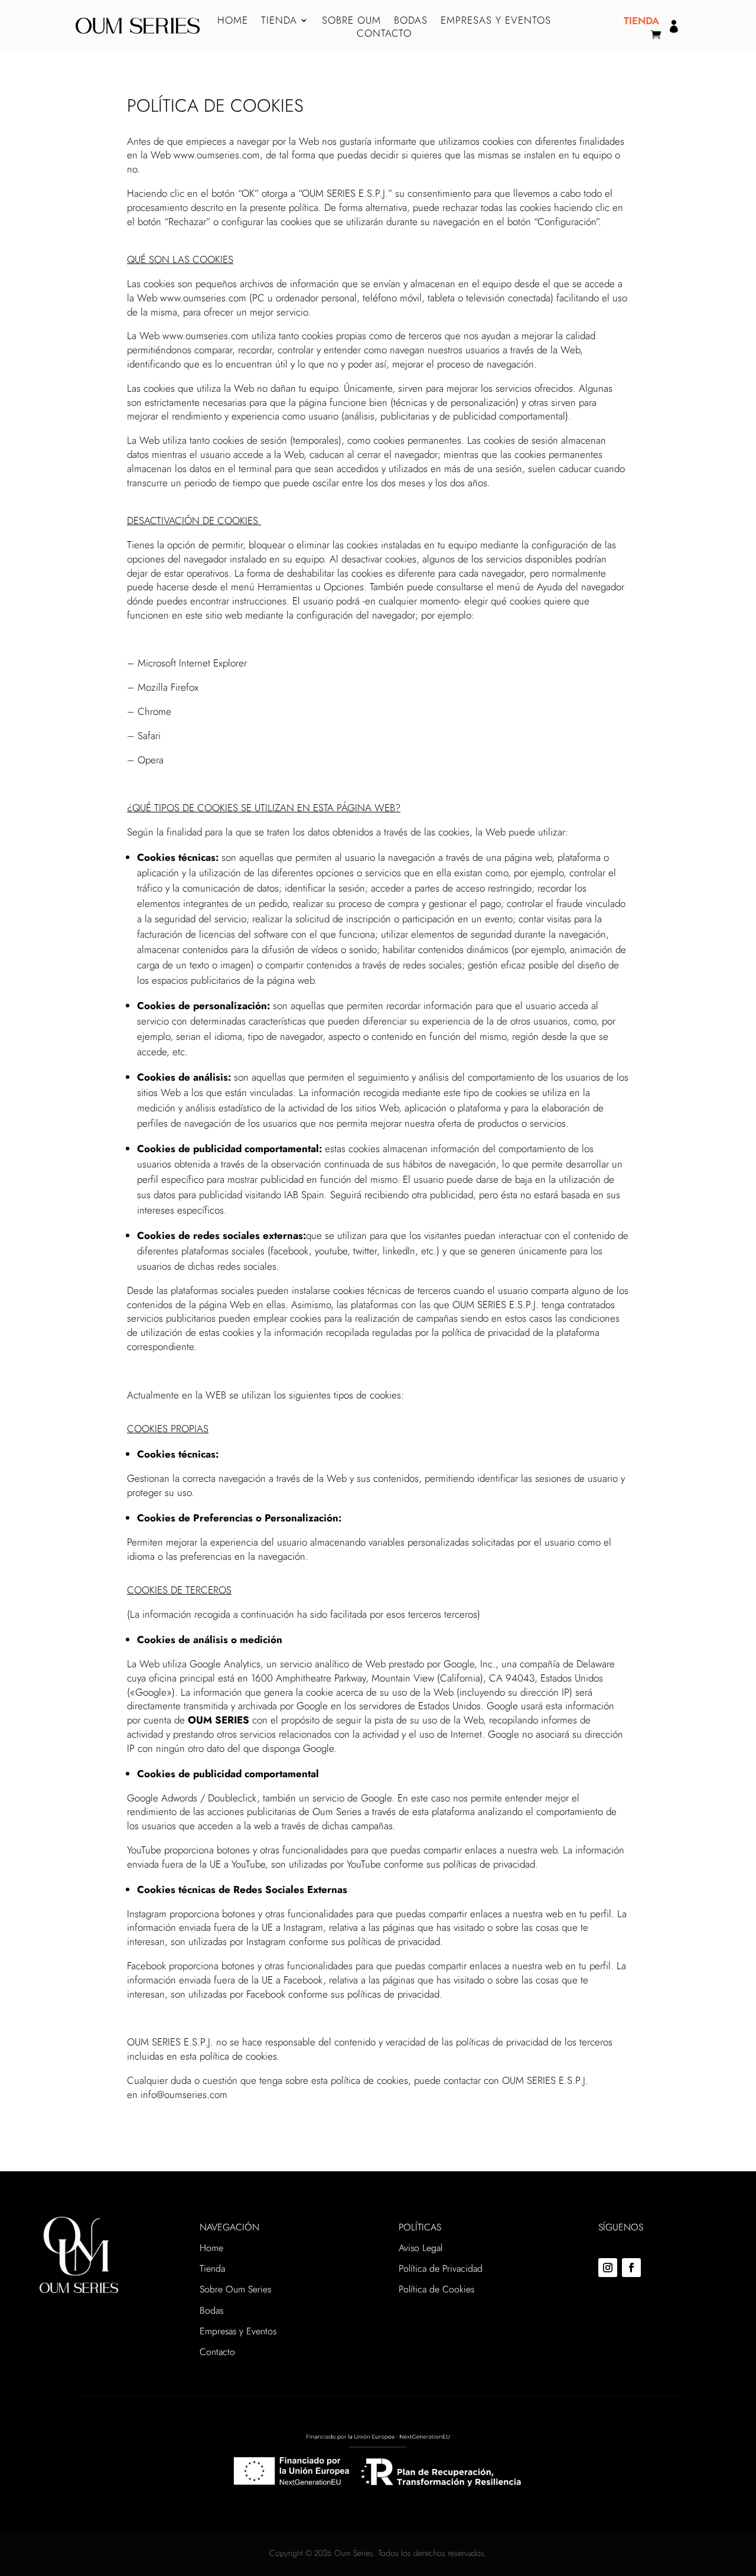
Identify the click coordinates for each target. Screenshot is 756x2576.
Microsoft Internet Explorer (192, 663)
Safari (149, 736)
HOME (233, 22)
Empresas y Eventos (238, 2331)
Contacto (217, 2352)
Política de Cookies (436, 2289)
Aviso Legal (421, 2248)
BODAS (411, 22)
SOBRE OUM (351, 22)
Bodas (211, 2310)
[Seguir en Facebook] (631, 2268)
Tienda (212, 2268)
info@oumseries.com (184, 2094)
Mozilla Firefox (168, 687)
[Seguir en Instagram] (608, 2268)
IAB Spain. (306, 1195)
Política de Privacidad (441, 2268)
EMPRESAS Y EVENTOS (496, 22)
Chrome (154, 711)
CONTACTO (384, 35)
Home (211, 2248)
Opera (151, 760)
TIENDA (279, 22)
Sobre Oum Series (235, 2289)
